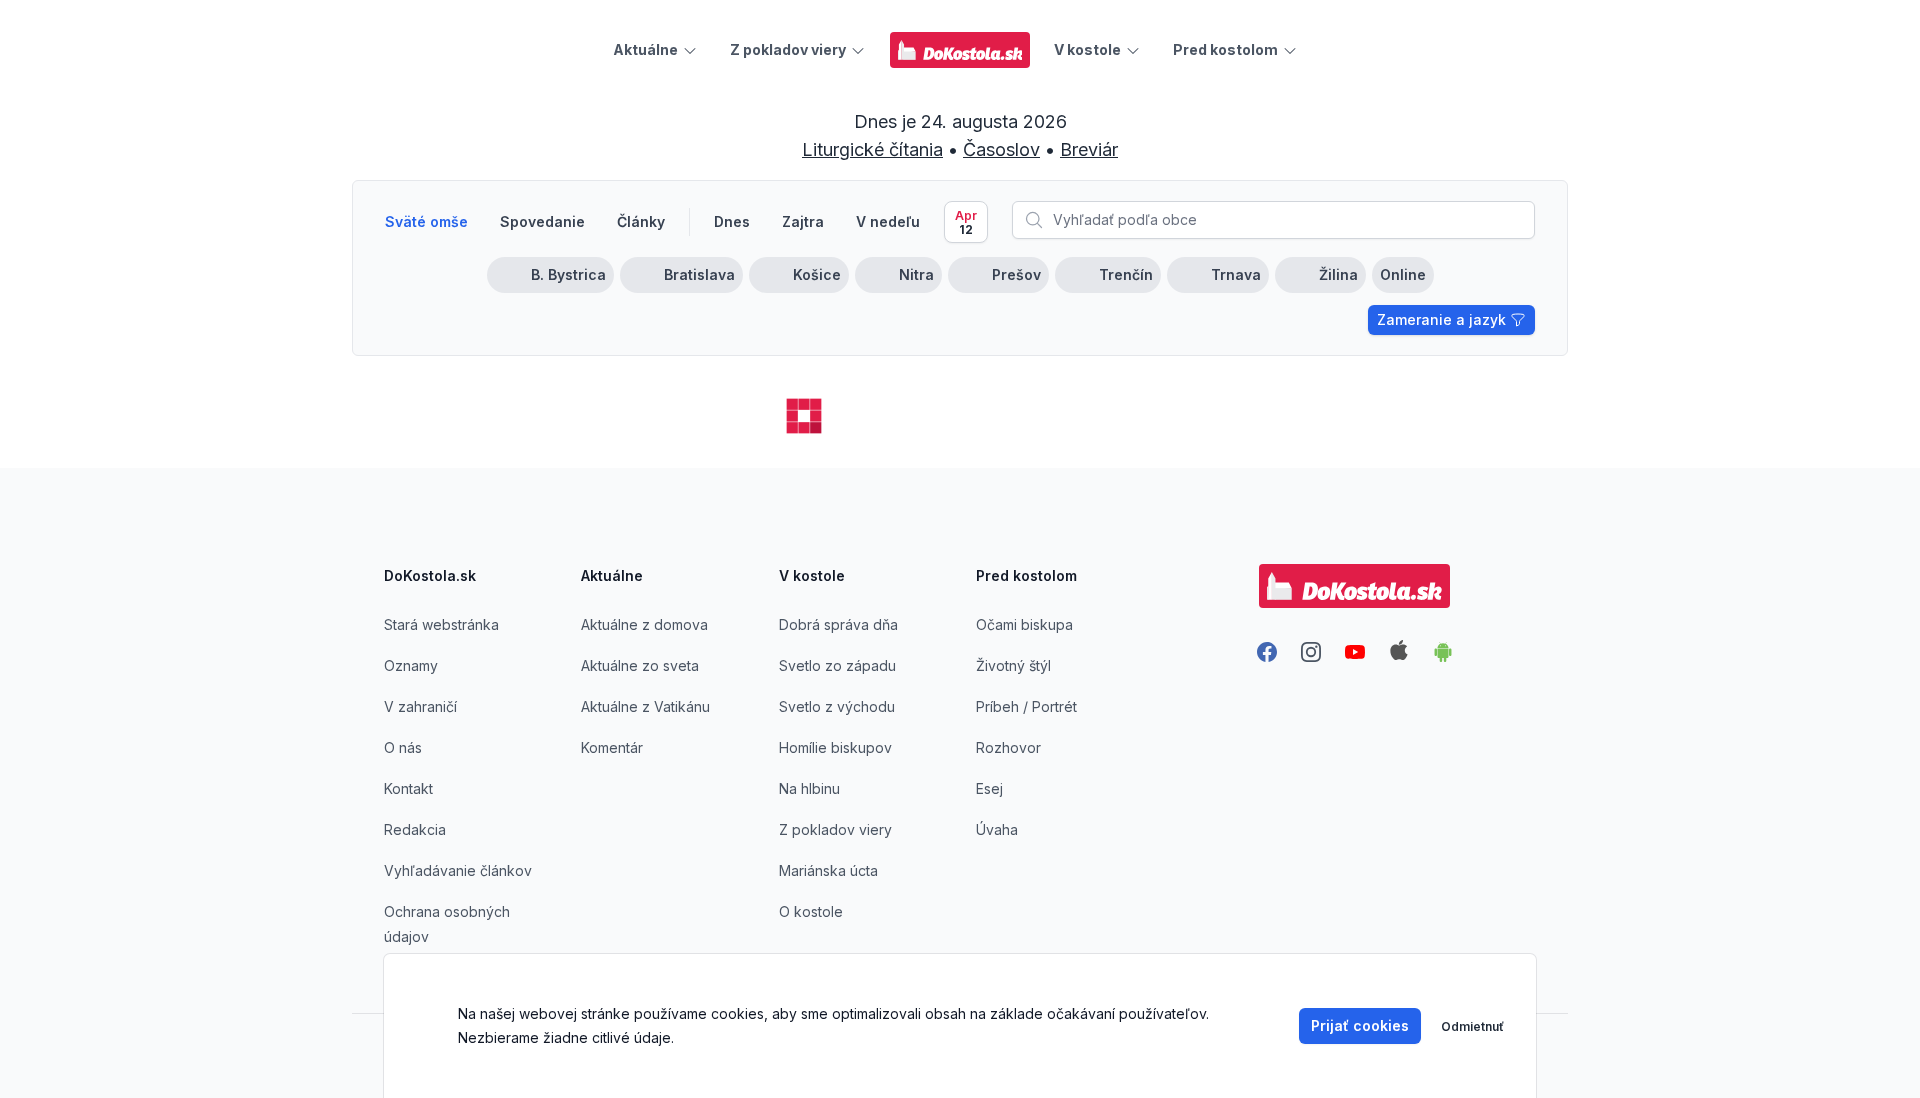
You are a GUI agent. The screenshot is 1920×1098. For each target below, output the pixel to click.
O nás (403, 747)
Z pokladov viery (835, 829)
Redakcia (415, 829)
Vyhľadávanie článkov (458, 870)
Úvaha (997, 829)
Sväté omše (426, 221)
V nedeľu (888, 221)
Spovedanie (542, 221)
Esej (989, 788)
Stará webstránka (441, 624)
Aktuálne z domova (644, 624)
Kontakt (408, 788)
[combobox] (1273, 220)
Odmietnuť (1472, 1026)
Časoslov (1001, 149)
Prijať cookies (1360, 1025)
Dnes (732, 221)
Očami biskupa (1024, 624)
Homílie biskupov (835, 747)
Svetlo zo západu (837, 665)
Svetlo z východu (837, 706)
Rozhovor (1008, 747)
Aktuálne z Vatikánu (645, 706)
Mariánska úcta (828, 870)
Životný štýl (1013, 665)
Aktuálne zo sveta (640, 665)
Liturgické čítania (872, 149)
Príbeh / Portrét (1026, 706)
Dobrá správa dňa (838, 624)
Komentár (612, 747)
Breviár (1089, 149)
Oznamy (411, 665)
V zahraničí (420, 706)
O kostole (811, 911)
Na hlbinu (809, 788)
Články (641, 221)
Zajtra (803, 221)
